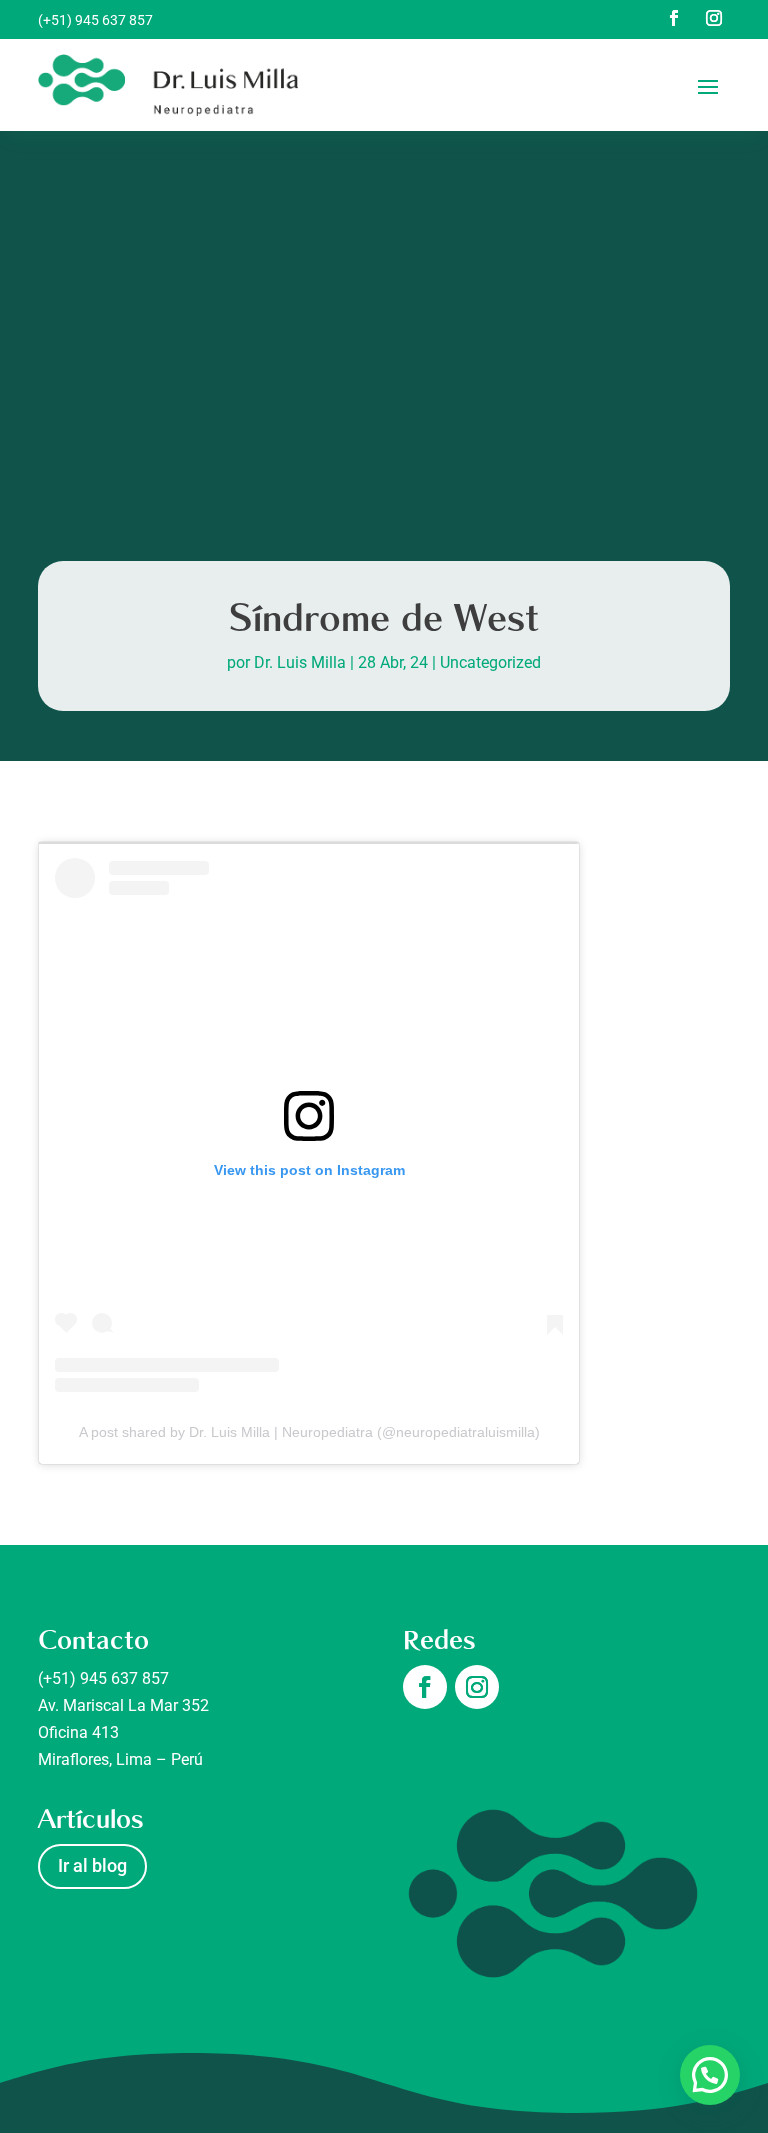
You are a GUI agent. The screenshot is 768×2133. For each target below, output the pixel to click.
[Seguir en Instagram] (714, 18)
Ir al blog (92, 1865)
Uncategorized (490, 662)
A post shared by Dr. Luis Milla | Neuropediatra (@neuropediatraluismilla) (309, 1432)
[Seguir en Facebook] (674, 18)
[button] (710, 2075)
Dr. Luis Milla (300, 662)
